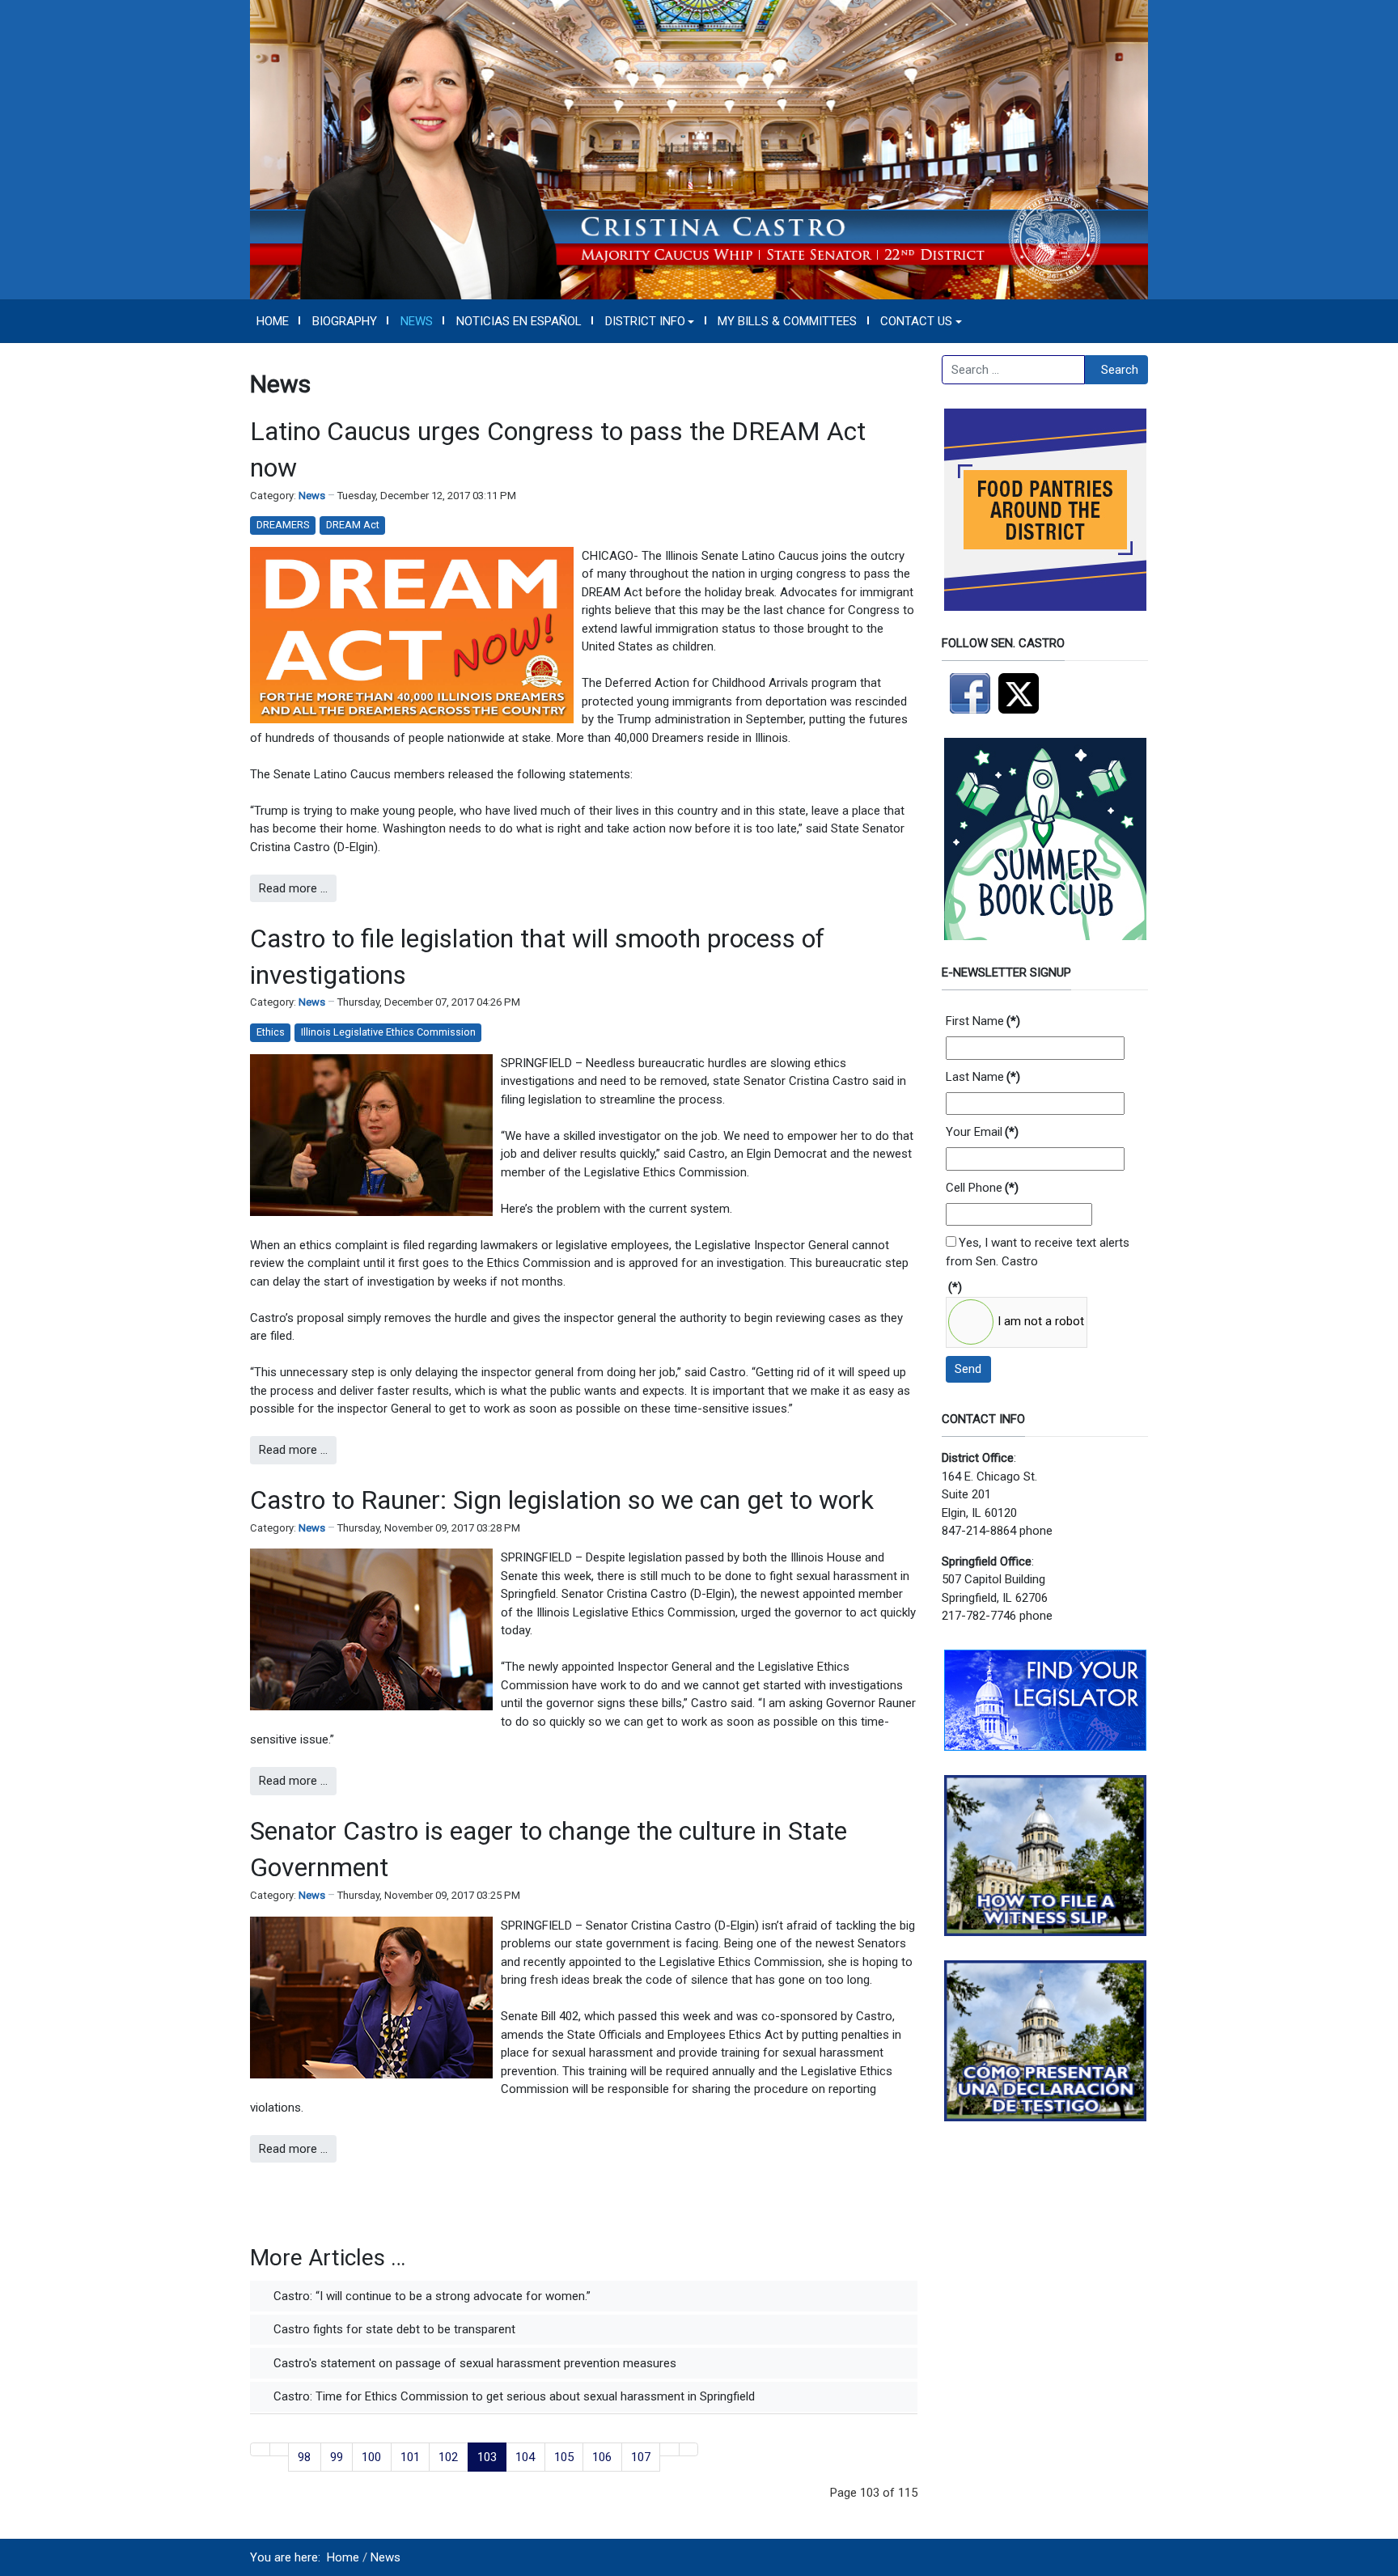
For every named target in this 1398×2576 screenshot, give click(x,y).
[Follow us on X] (1023, 693)
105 (564, 2457)
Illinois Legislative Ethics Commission (388, 1032)
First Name (983, 1021)
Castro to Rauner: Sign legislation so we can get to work (562, 1500)
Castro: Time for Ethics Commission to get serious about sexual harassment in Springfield (513, 2396)
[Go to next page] (669, 2449)
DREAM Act (353, 525)
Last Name (983, 1077)
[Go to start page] (260, 2449)
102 (448, 2457)
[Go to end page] (689, 2449)
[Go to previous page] (280, 2449)
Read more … (293, 888)
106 (602, 2457)
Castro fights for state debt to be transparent (393, 2329)
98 (304, 2457)
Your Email (982, 1132)
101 (410, 2457)
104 (525, 2457)
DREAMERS (283, 525)
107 (641, 2457)
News (312, 496)
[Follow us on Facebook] (970, 693)
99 (337, 2457)
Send (968, 1369)
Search (1120, 370)
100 (371, 2457)
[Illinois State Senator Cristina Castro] (699, 149)
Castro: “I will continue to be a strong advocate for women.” (430, 2296)
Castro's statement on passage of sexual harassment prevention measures (473, 2363)
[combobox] (1013, 370)
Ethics (271, 1032)
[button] (650, 321)
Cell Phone (982, 1188)
